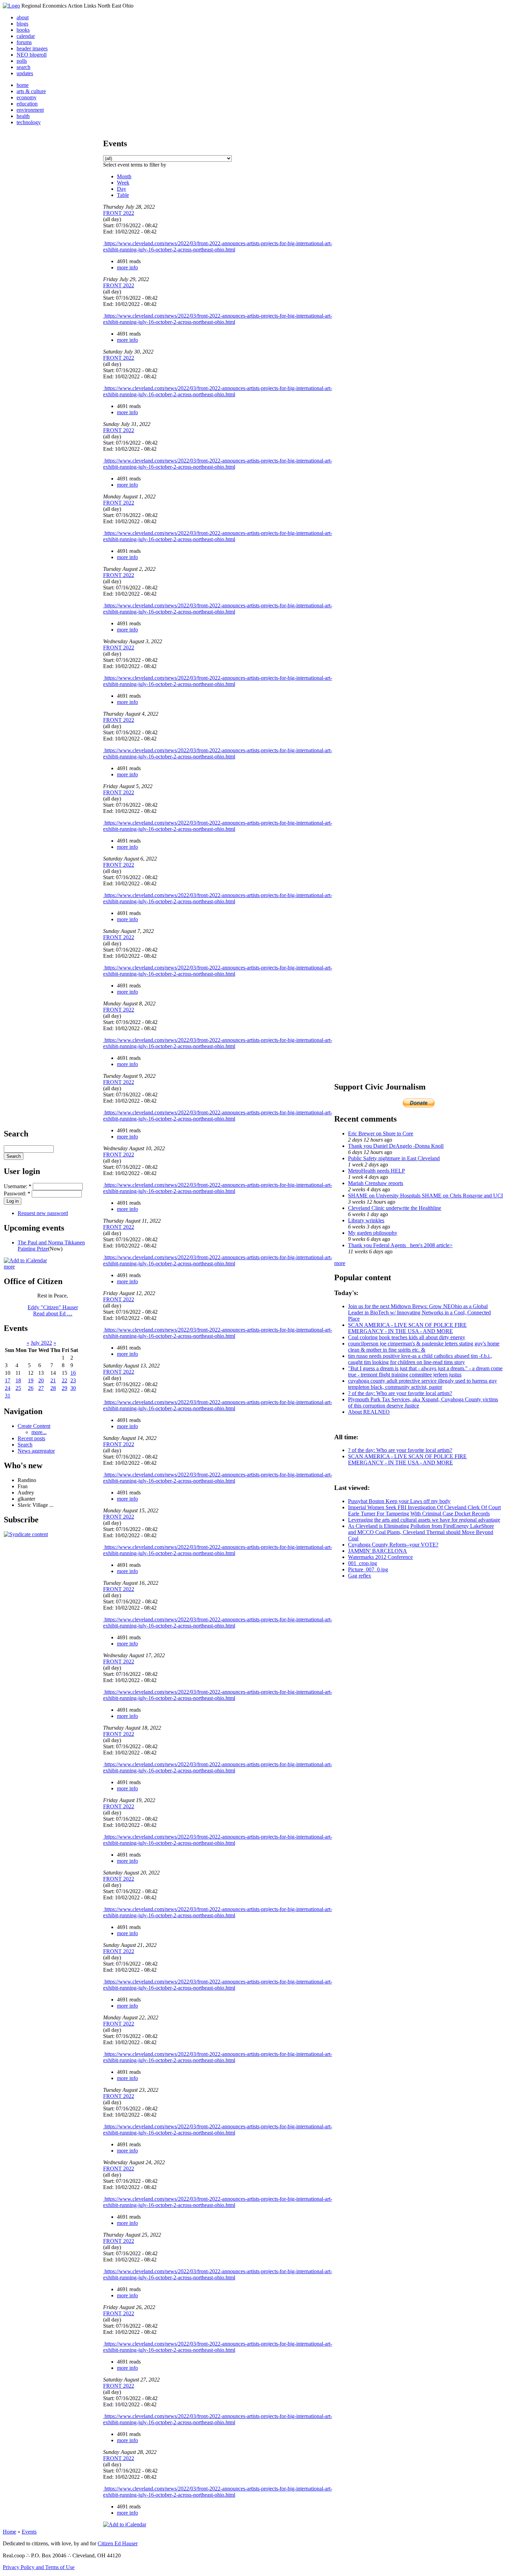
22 (64, 1380)
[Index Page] (11, 6)
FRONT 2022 (119, 213)
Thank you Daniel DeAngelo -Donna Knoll (396, 1146)
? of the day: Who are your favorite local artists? (400, 1393)
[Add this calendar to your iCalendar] (25, 1260)
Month (124, 176)
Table (123, 195)
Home (9, 2532)
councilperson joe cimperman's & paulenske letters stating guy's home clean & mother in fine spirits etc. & (424, 1347)
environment (30, 110)
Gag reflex (360, 1576)
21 (53, 1380)
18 (18, 1380)
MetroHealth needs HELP (376, 1171)
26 (31, 1388)
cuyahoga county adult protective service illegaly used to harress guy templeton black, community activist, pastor (423, 1384)
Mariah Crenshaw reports (376, 1183)
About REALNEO (369, 1412)
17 (8, 1380)
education (27, 104)
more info (127, 267)
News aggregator (36, 1451)
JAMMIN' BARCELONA (377, 1551)
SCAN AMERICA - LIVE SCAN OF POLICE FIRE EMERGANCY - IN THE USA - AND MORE (407, 1328)
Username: (18, 1186)
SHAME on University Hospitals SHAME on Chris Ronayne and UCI (425, 1196)
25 (18, 1388)
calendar (26, 36)
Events (29, 2532)
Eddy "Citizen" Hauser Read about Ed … (53, 1310)
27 (41, 1388)
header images (32, 48)
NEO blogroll (32, 55)
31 (8, 1396)
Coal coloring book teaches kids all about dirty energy (407, 1337)
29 (64, 1388)
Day (122, 189)
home (23, 85)
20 (41, 1380)
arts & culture (31, 91)
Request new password (43, 1213)
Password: (17, 1193)
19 (31, 1380)
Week (123, 183)
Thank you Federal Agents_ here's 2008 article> (400, 1245)
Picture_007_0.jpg (368, 1569)
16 (73, 1373)
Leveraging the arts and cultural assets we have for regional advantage (424, 1520)
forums (24, 42)
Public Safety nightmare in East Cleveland (394, 1158)
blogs (22, 24)
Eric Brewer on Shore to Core (381, 1133)
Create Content (34, 1426)
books (23, 30)
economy (27, 97)
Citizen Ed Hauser (118, 2543)
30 (73, 1388)
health (23, 116)
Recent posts (31, 1438)
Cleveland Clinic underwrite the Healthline (395, 1208)
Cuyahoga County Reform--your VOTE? (393, 1545)
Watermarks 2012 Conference (380, 1557)
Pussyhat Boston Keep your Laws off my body (399, 1501)
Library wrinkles (366, 1220)
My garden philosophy (373, 1233)
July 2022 (41, 1343)
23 (73, 1380)
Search (25, 1445)
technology (29, 122)
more (9, 1267)
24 (8, 1388)
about (23, 17)
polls (22, 61)
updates (25, 73)
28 (53, 1388)
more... (39, 1432)
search (23, 67)
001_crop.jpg (362, 1563)
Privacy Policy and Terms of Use (39, 2567)
